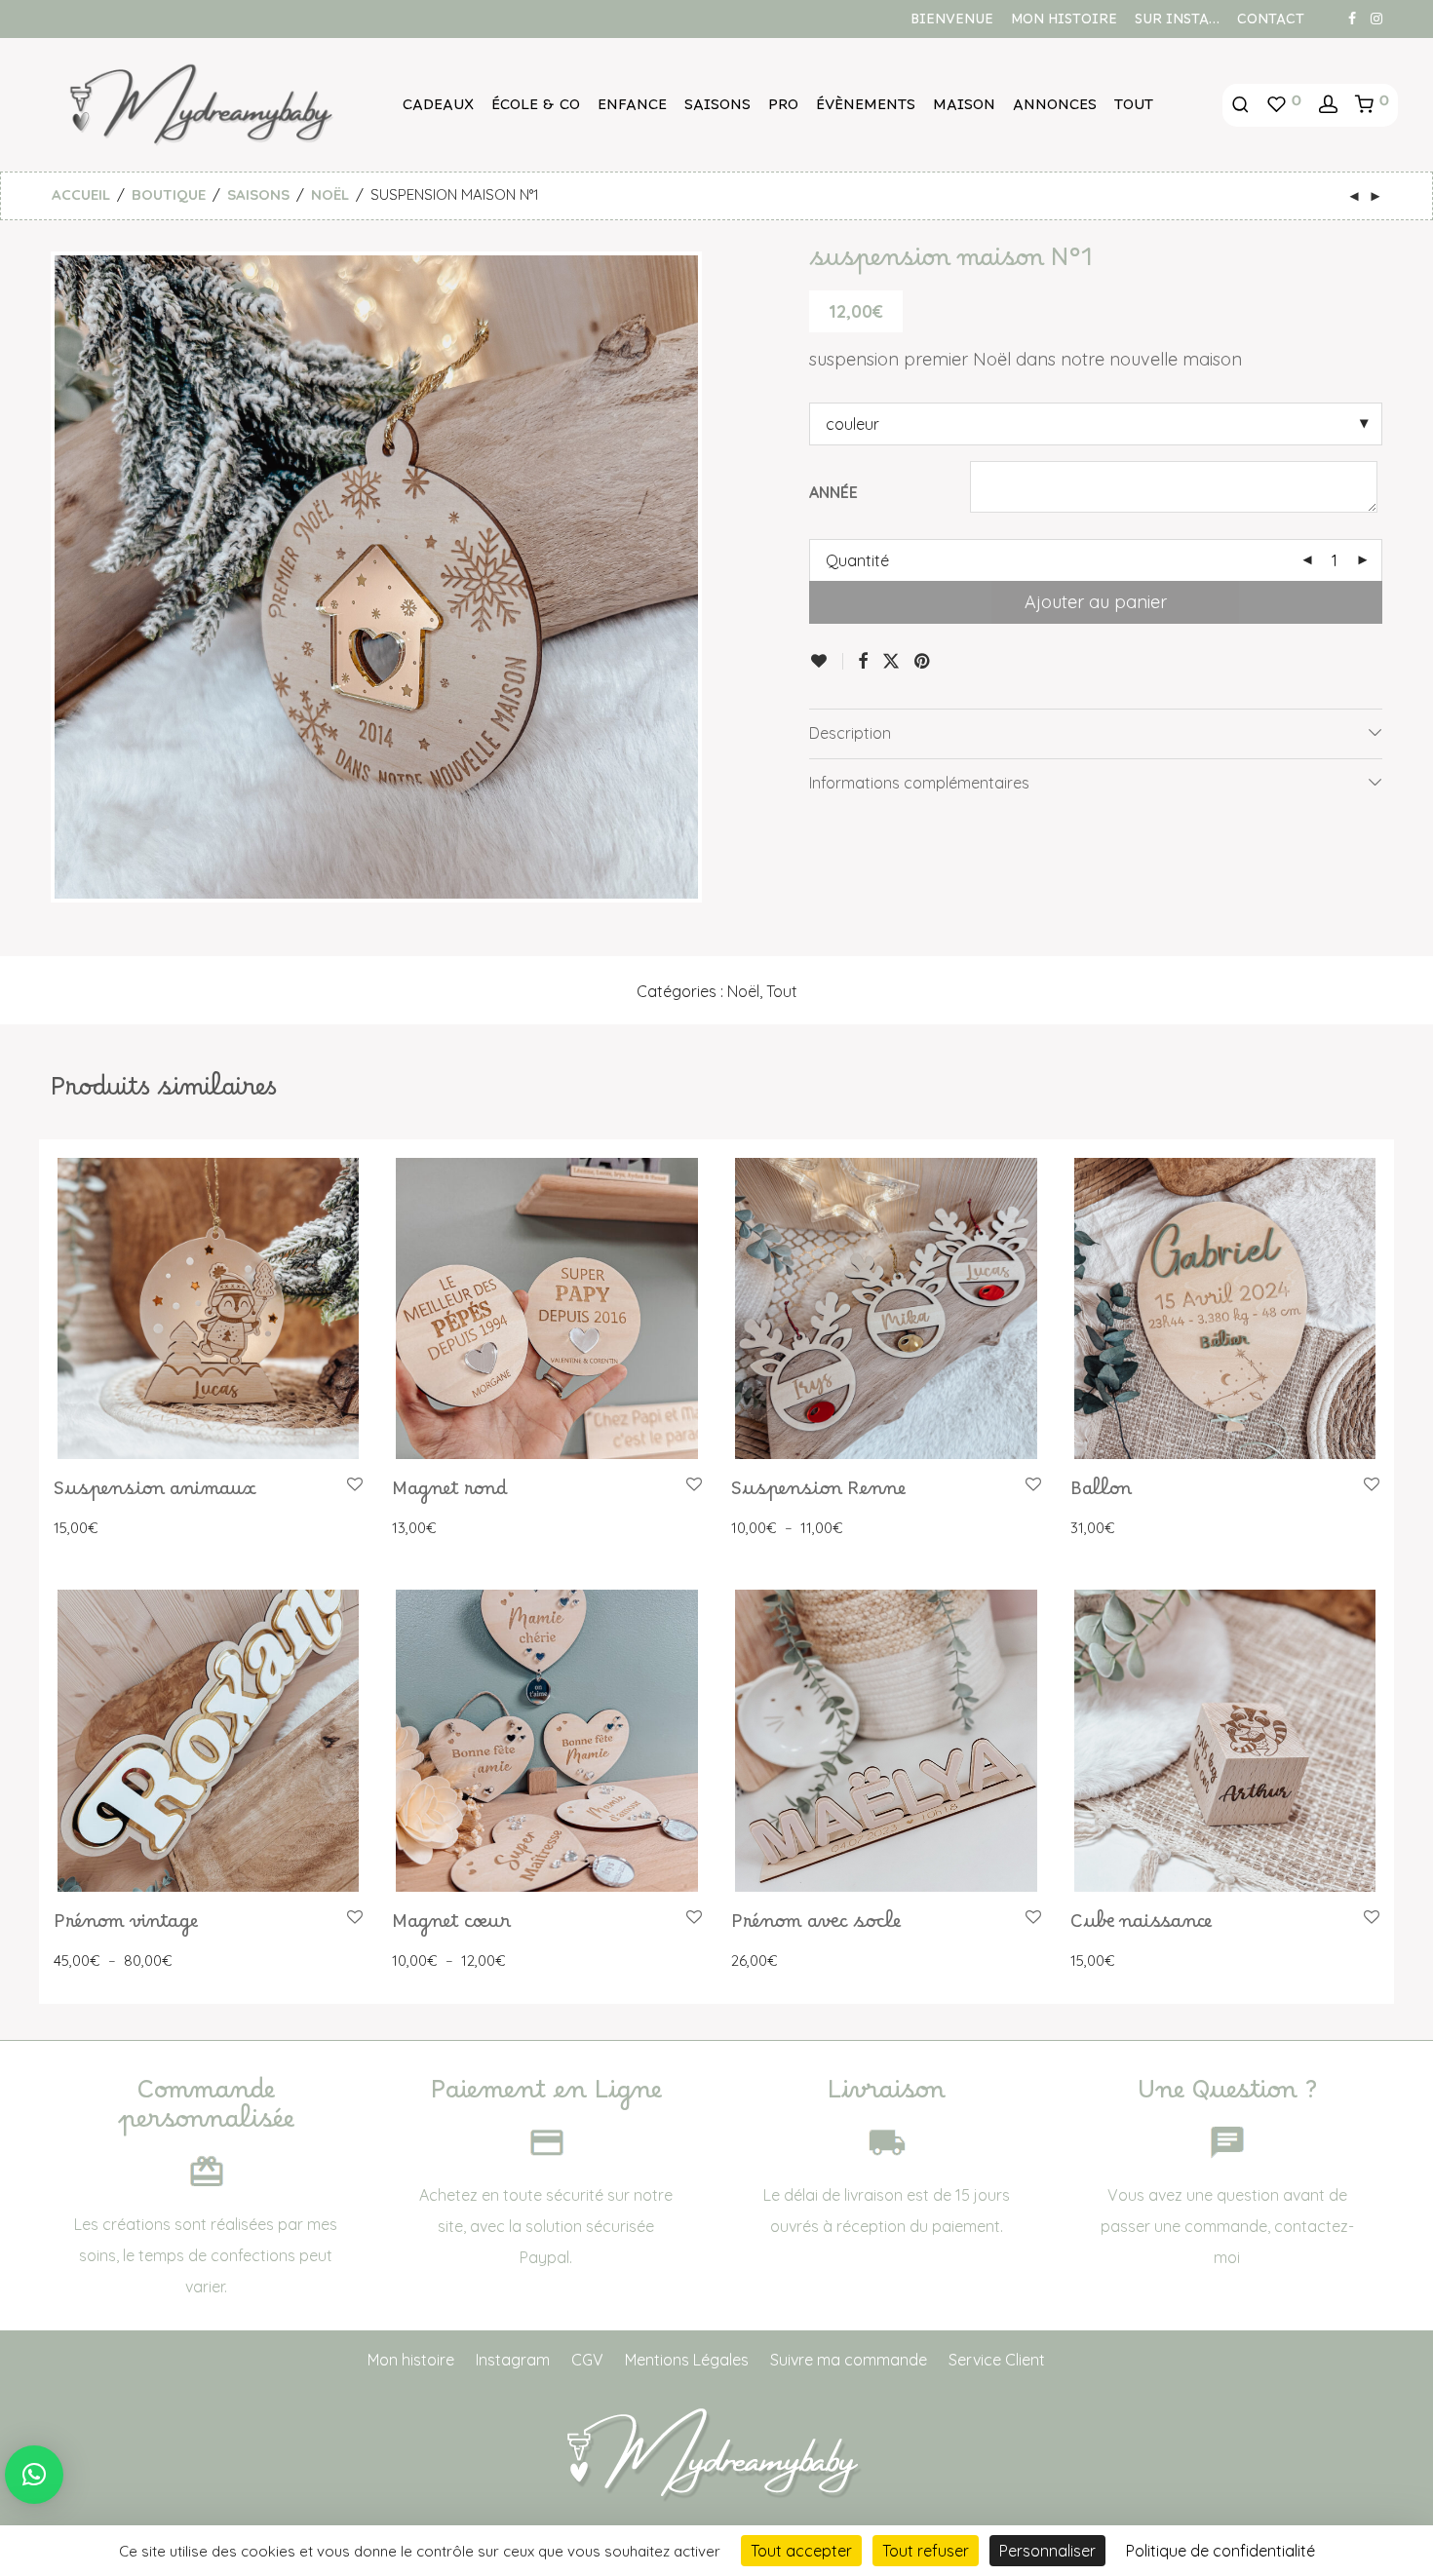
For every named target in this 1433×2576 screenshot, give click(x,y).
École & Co (536, 109)
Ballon (1101, 1494)
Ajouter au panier (1096, 602)
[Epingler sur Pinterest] (923, 662)
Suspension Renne (818, 1494)
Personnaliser (1047, 2551)
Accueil (81, 194)
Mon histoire (1064, 23)
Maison (964, 109)
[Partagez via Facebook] (863, 662)
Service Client (997, 2360)
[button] (34, 2475)
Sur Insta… (1177, 23)
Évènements (866, 109)
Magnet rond (450, 1494)
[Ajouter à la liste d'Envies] (826, 661)
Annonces (1055, 109)
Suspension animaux (155, 1494)
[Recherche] (1240, 105)
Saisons (717, 109)
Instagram (513, 2360)
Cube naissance (1141, 1927)
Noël (330, 194)
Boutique (169, 194)
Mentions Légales (687, 2360)
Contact (1271, 23)
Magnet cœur (451, 1927)
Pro (783, 109)
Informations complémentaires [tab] (919, 783)
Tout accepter (801, 2551)
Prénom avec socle (816, 1927)
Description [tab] (850, 733)
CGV (587, 2360)
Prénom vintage (126, 1927)
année (833, 492)
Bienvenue (952, 23)
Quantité (857, 560)
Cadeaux (438, 109)
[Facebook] (1352, 18)
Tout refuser (926, 2551)
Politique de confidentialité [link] (1220, 2551)
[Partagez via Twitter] (891, 662)
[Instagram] (1376, 18)
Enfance (632, 109)
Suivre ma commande (849, 2360)
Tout (1134, 109)
